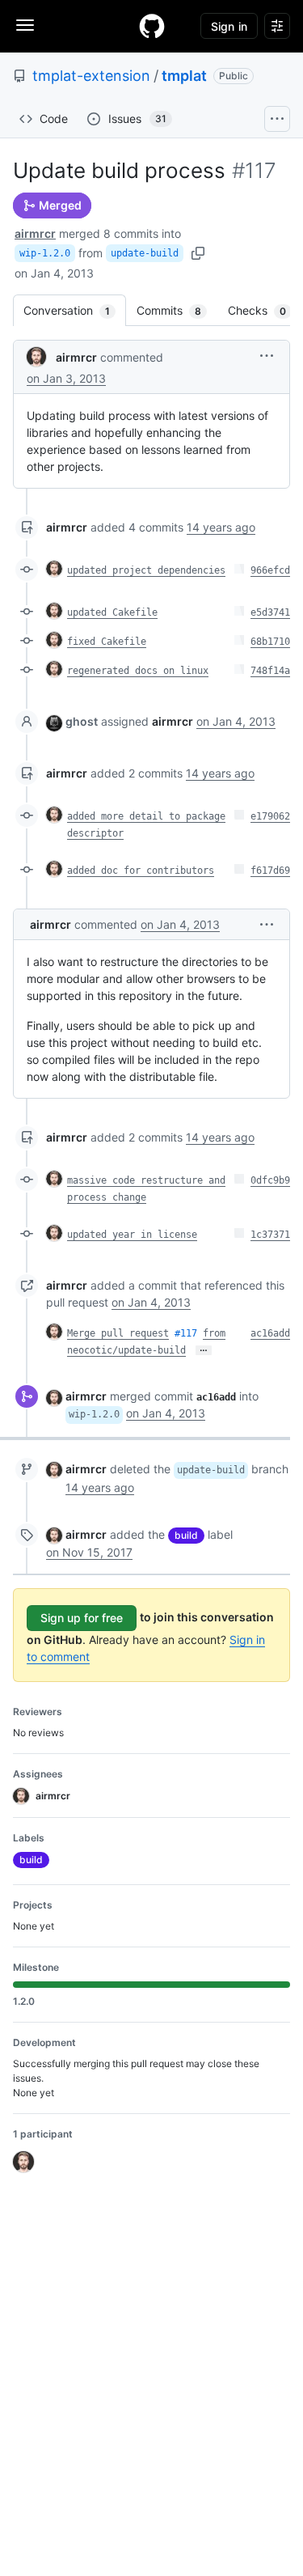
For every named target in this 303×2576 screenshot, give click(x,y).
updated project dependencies (146, 570)
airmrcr (35, 233)
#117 (186, 1333)
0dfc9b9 (270, 1180)
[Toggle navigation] (25, 25)
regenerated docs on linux (138, 671)
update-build (145, 253)
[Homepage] (152, 26)
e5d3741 (270, 612)
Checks (265, 310)
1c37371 (270, 1235)
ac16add (270, 1333)
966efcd (270, 570)
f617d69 (270, 871)
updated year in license (132, 1235)
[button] (267, 356)
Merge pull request (118, 1333)
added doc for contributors (141, 871)
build (186, 1535)
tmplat (184, 76)
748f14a (270, 671)
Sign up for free (82, 1618)
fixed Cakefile (107, 642)
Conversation (75, 310)
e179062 (270, 816)
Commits (177, 310)
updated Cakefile (112, 612)
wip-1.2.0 (45, 253)
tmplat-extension (91, 76)
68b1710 (270, 642)
